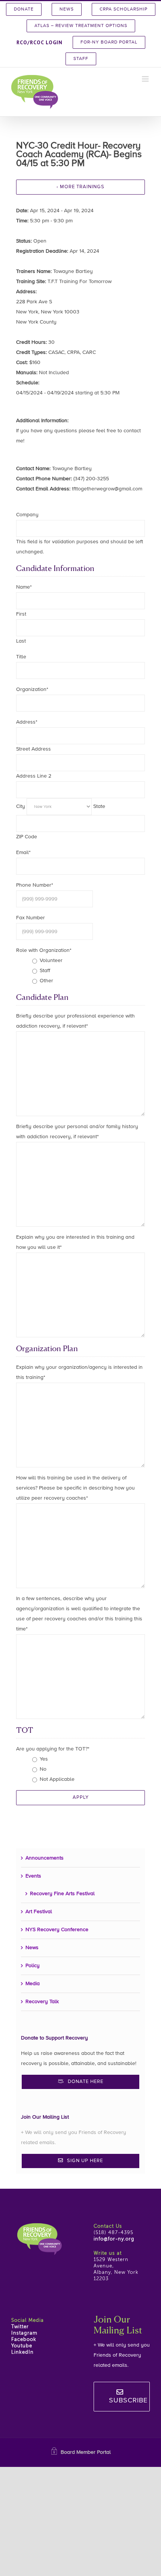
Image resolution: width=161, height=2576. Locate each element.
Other (46, 981)
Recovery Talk (42, 2002)
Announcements (45, 1858)
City (21, 806)
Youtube (22, 2346)
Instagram (24, 2333)
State (99, 806)
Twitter (20, 2327)
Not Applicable (57, 1779)
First (21, 614)
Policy (33, 1966)
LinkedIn (22, 2352)
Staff (45, 971)
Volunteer (51, 961)
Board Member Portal (86, 2452)
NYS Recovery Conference (57, 1930)
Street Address (34, 749)
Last (21, 641)
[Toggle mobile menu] (146, 79)
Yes (44, 1759)
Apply (81, 1798)
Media (33, 1984)
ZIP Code (27, 837)
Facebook (24, 2340)
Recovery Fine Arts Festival (62, 1894)
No (43, 1769)
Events (33, 1876)
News (32, 1948)
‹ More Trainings (80, 187)
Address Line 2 (34, 776)
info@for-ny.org (114, 2239)
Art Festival (39, 1912)
